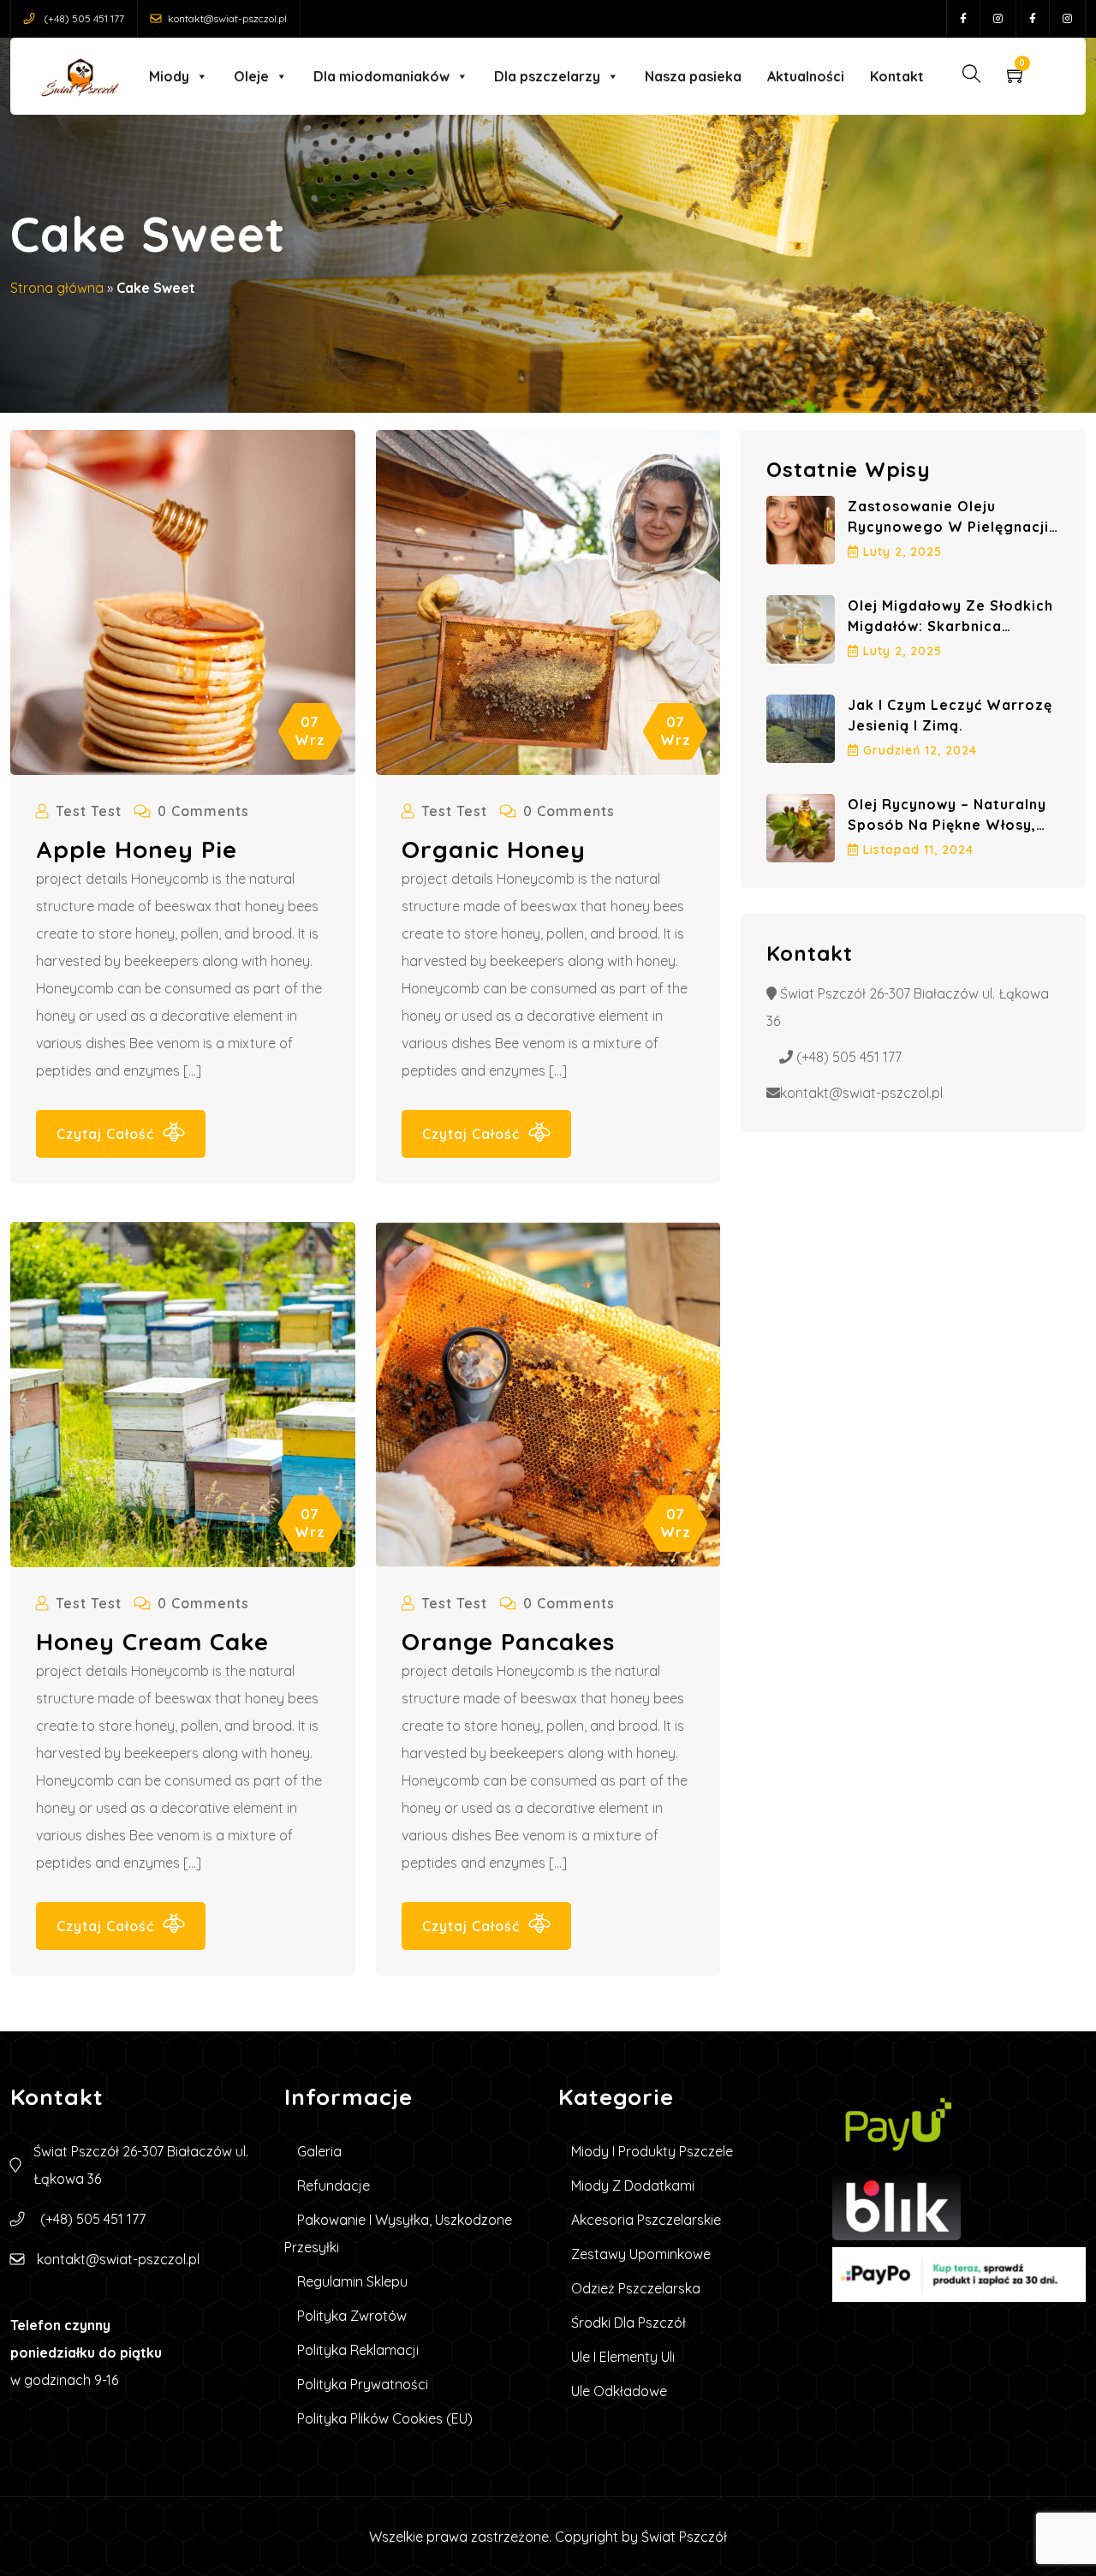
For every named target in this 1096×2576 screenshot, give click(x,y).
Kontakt (897, 76)
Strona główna (57, 288)
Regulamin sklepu (352, 2281)
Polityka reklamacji (358, 2350)
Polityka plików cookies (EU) (385, 2418)
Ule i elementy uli (623, 2357)
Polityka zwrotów (352, 2316)
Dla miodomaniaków (381, 76)
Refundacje (334, 2185)
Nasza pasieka (693, 76)
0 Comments (203, 811)
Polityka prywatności (363, 2384)
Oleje (251, 76)
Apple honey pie (137, 849)
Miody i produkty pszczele (652, 2151)
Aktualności (806, 76)
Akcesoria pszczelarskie (646, 2220)
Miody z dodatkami (633, 2185)
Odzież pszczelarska (636, 2288)
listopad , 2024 (918, 850)
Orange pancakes (508, 1641)
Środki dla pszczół (628, 2323)
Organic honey (494, 849)
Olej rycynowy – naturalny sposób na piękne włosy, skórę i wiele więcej (947, 825)
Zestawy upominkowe (641, 2254)
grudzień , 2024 (920, 750)
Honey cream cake (152, 1641)
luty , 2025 (902, 552)
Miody (169, 76)
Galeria (319, 2151)
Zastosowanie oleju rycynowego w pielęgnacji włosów (948, 527)
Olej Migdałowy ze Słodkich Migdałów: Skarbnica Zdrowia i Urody (950, 626)
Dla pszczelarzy (547, 76)
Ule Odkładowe (619, 2391)
